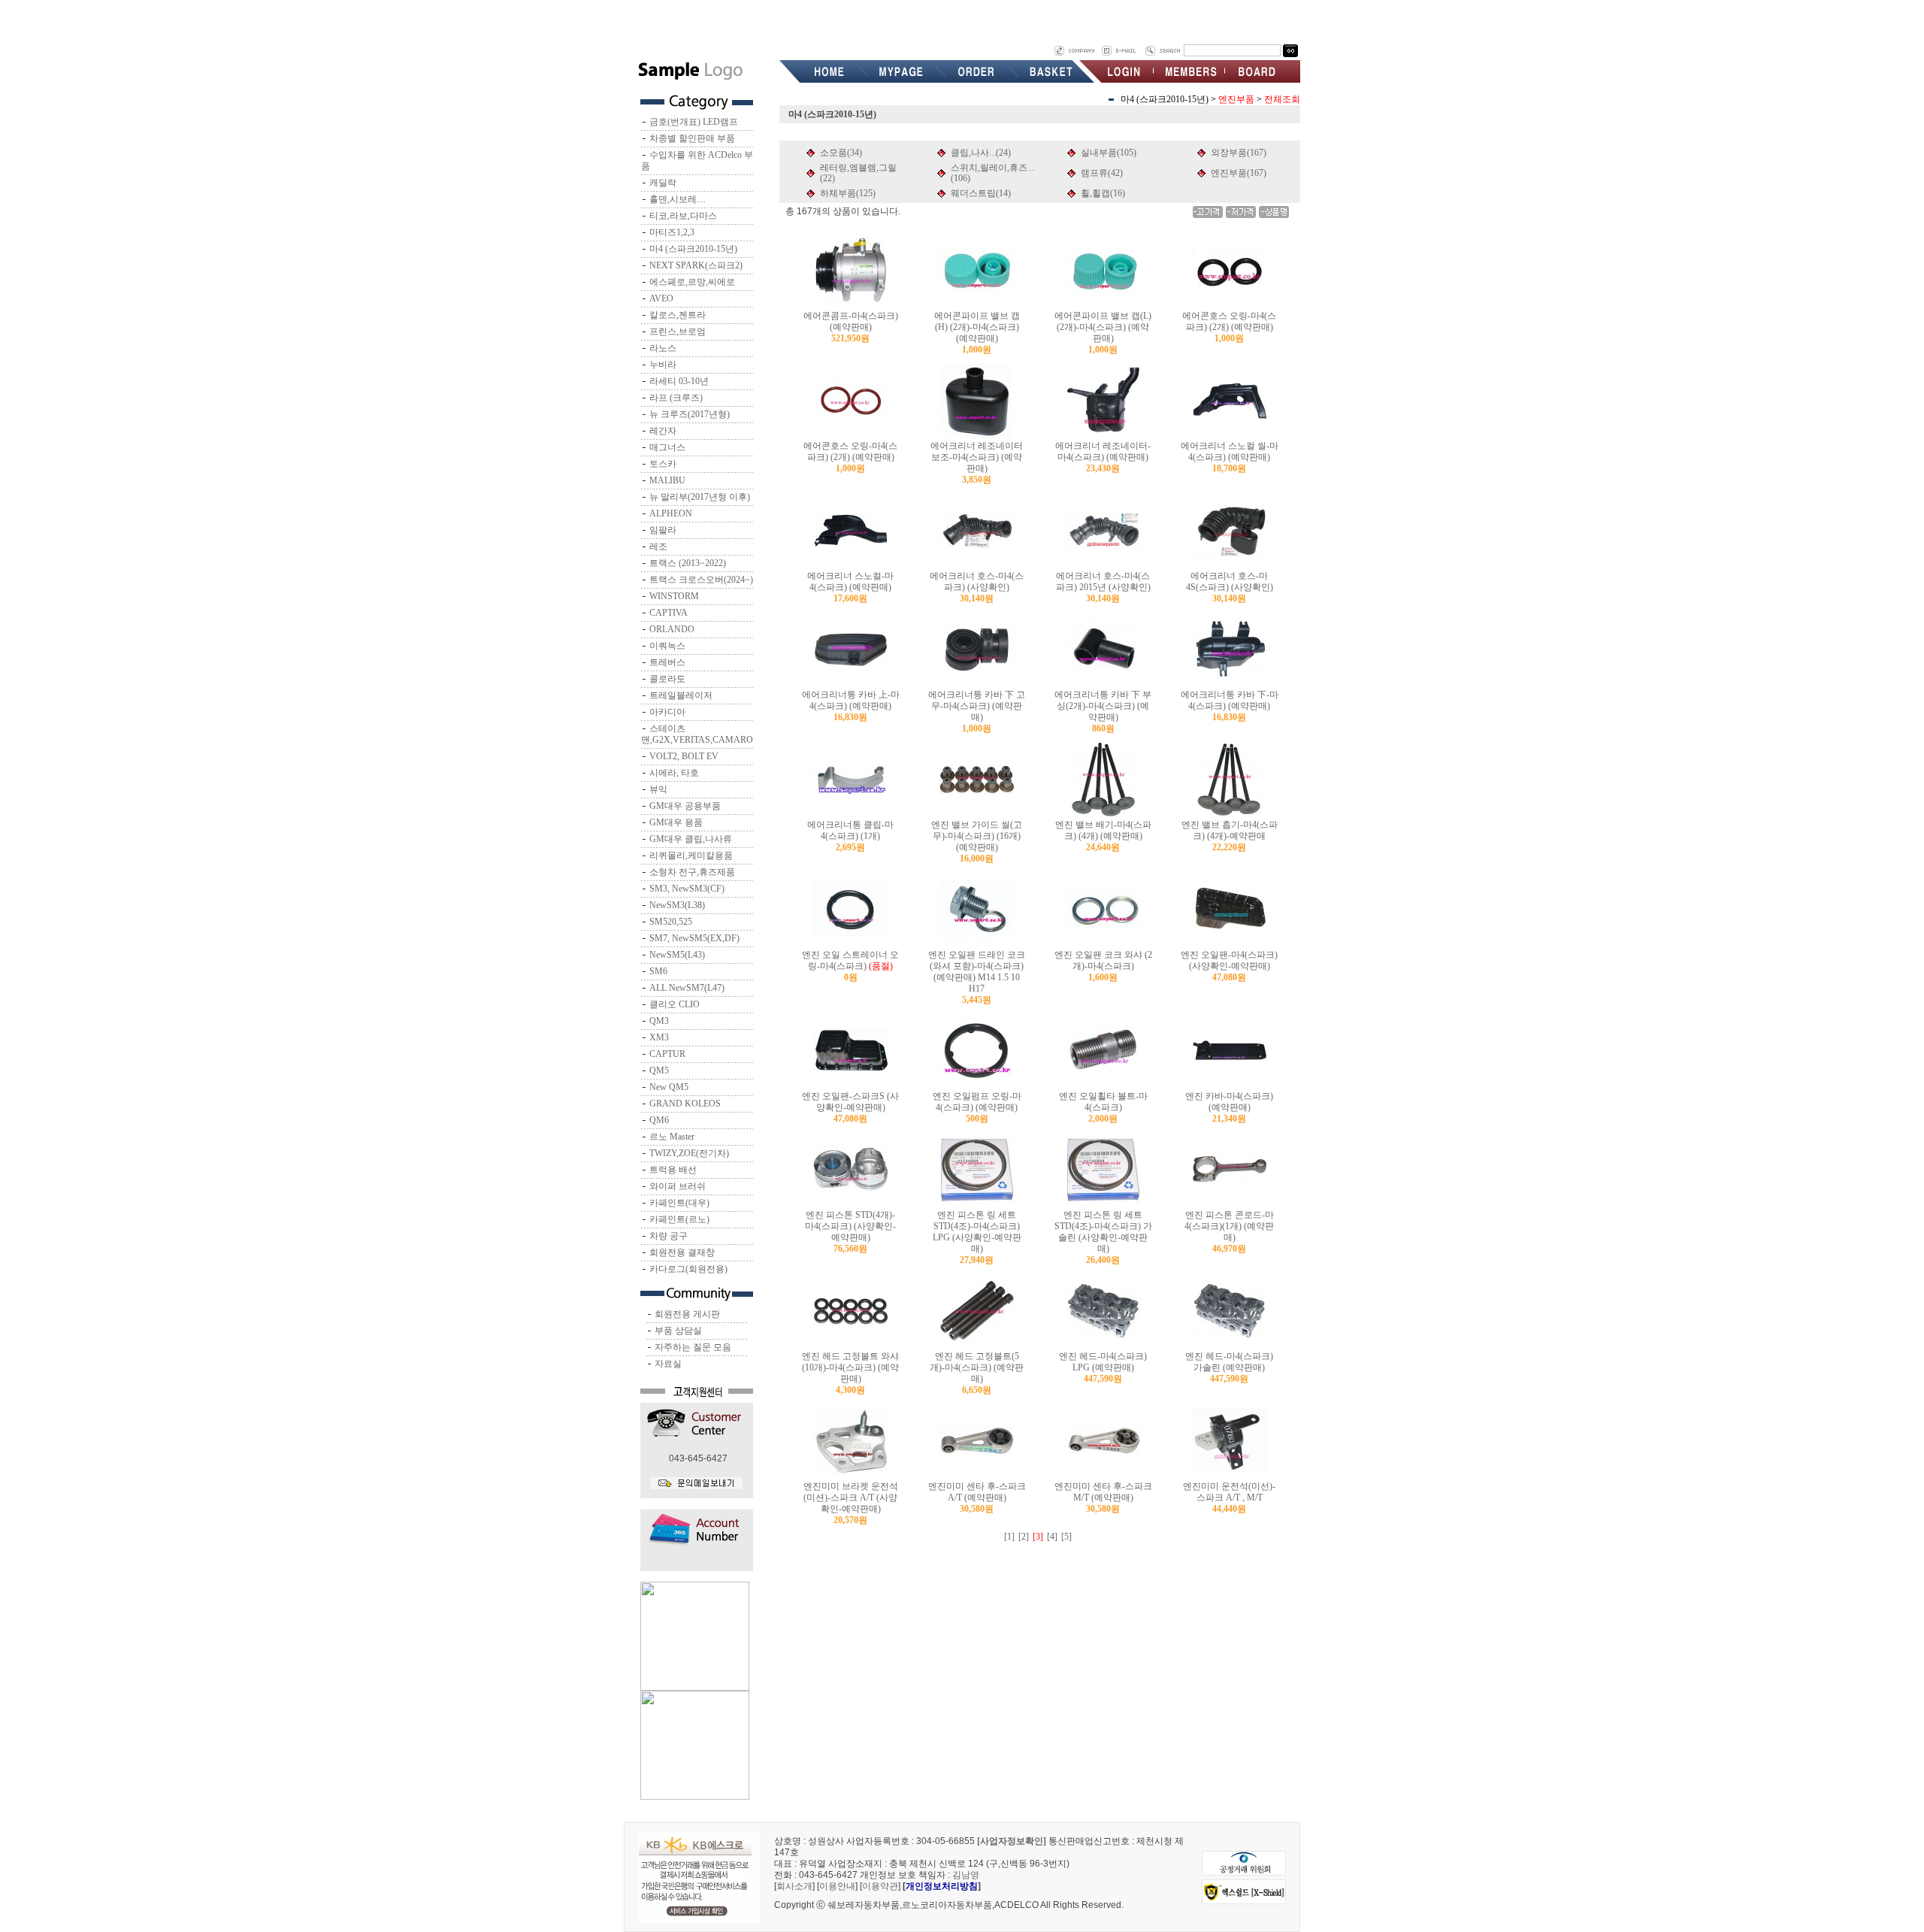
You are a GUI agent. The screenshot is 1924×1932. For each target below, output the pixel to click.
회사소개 (794, 1886)
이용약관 (880, 1886)
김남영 (966, 1875)
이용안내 (837, 1886)
